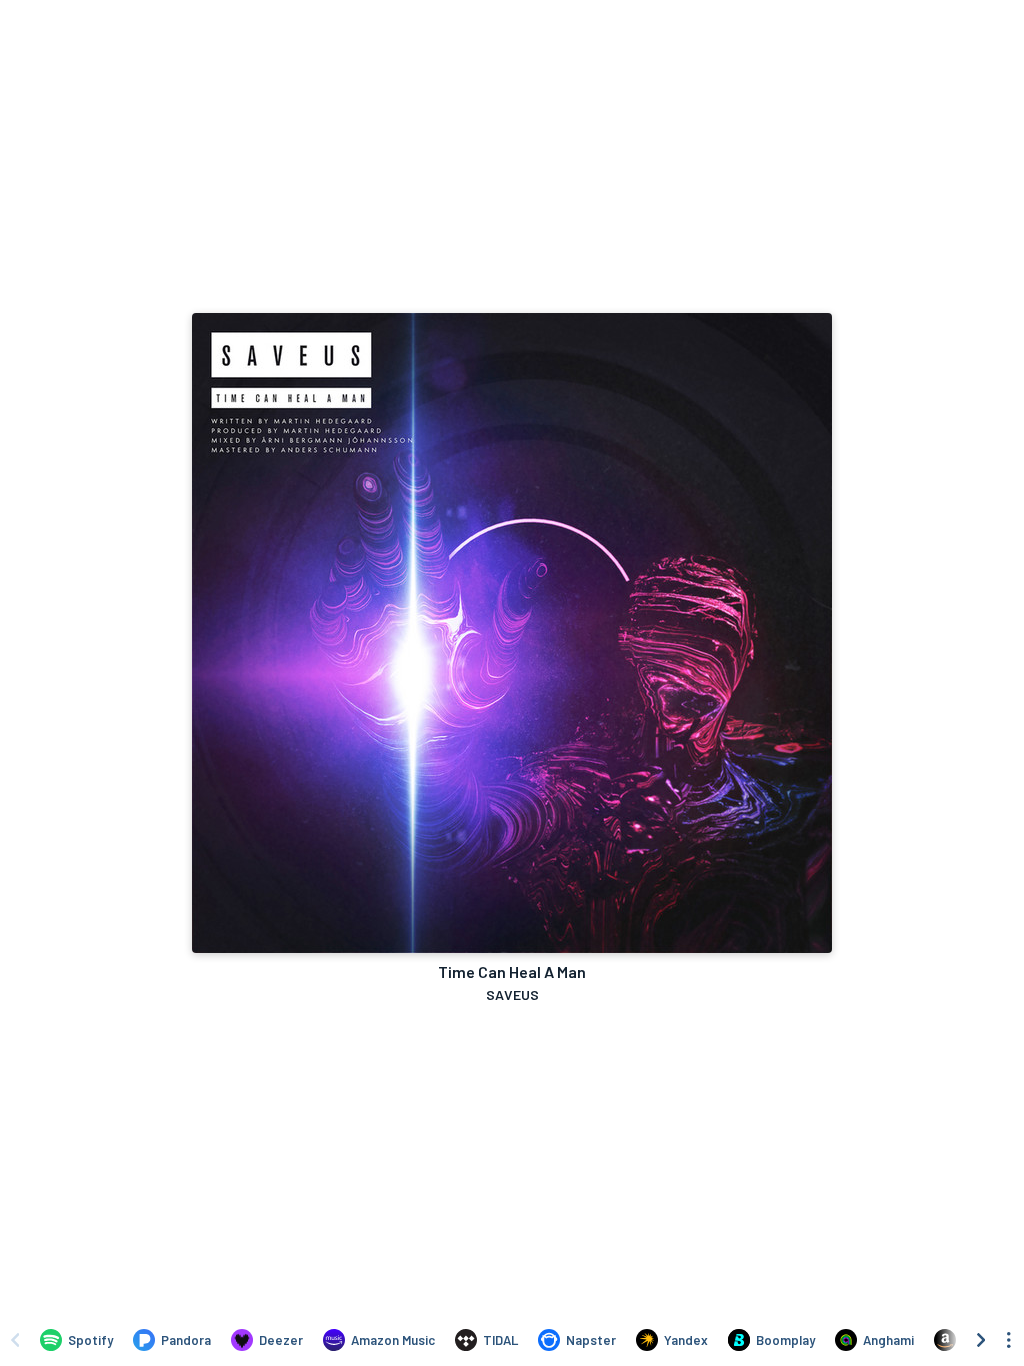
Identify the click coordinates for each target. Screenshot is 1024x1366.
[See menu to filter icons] (1009, 1340)
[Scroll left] (15, 1340)
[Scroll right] (981, 1340)
